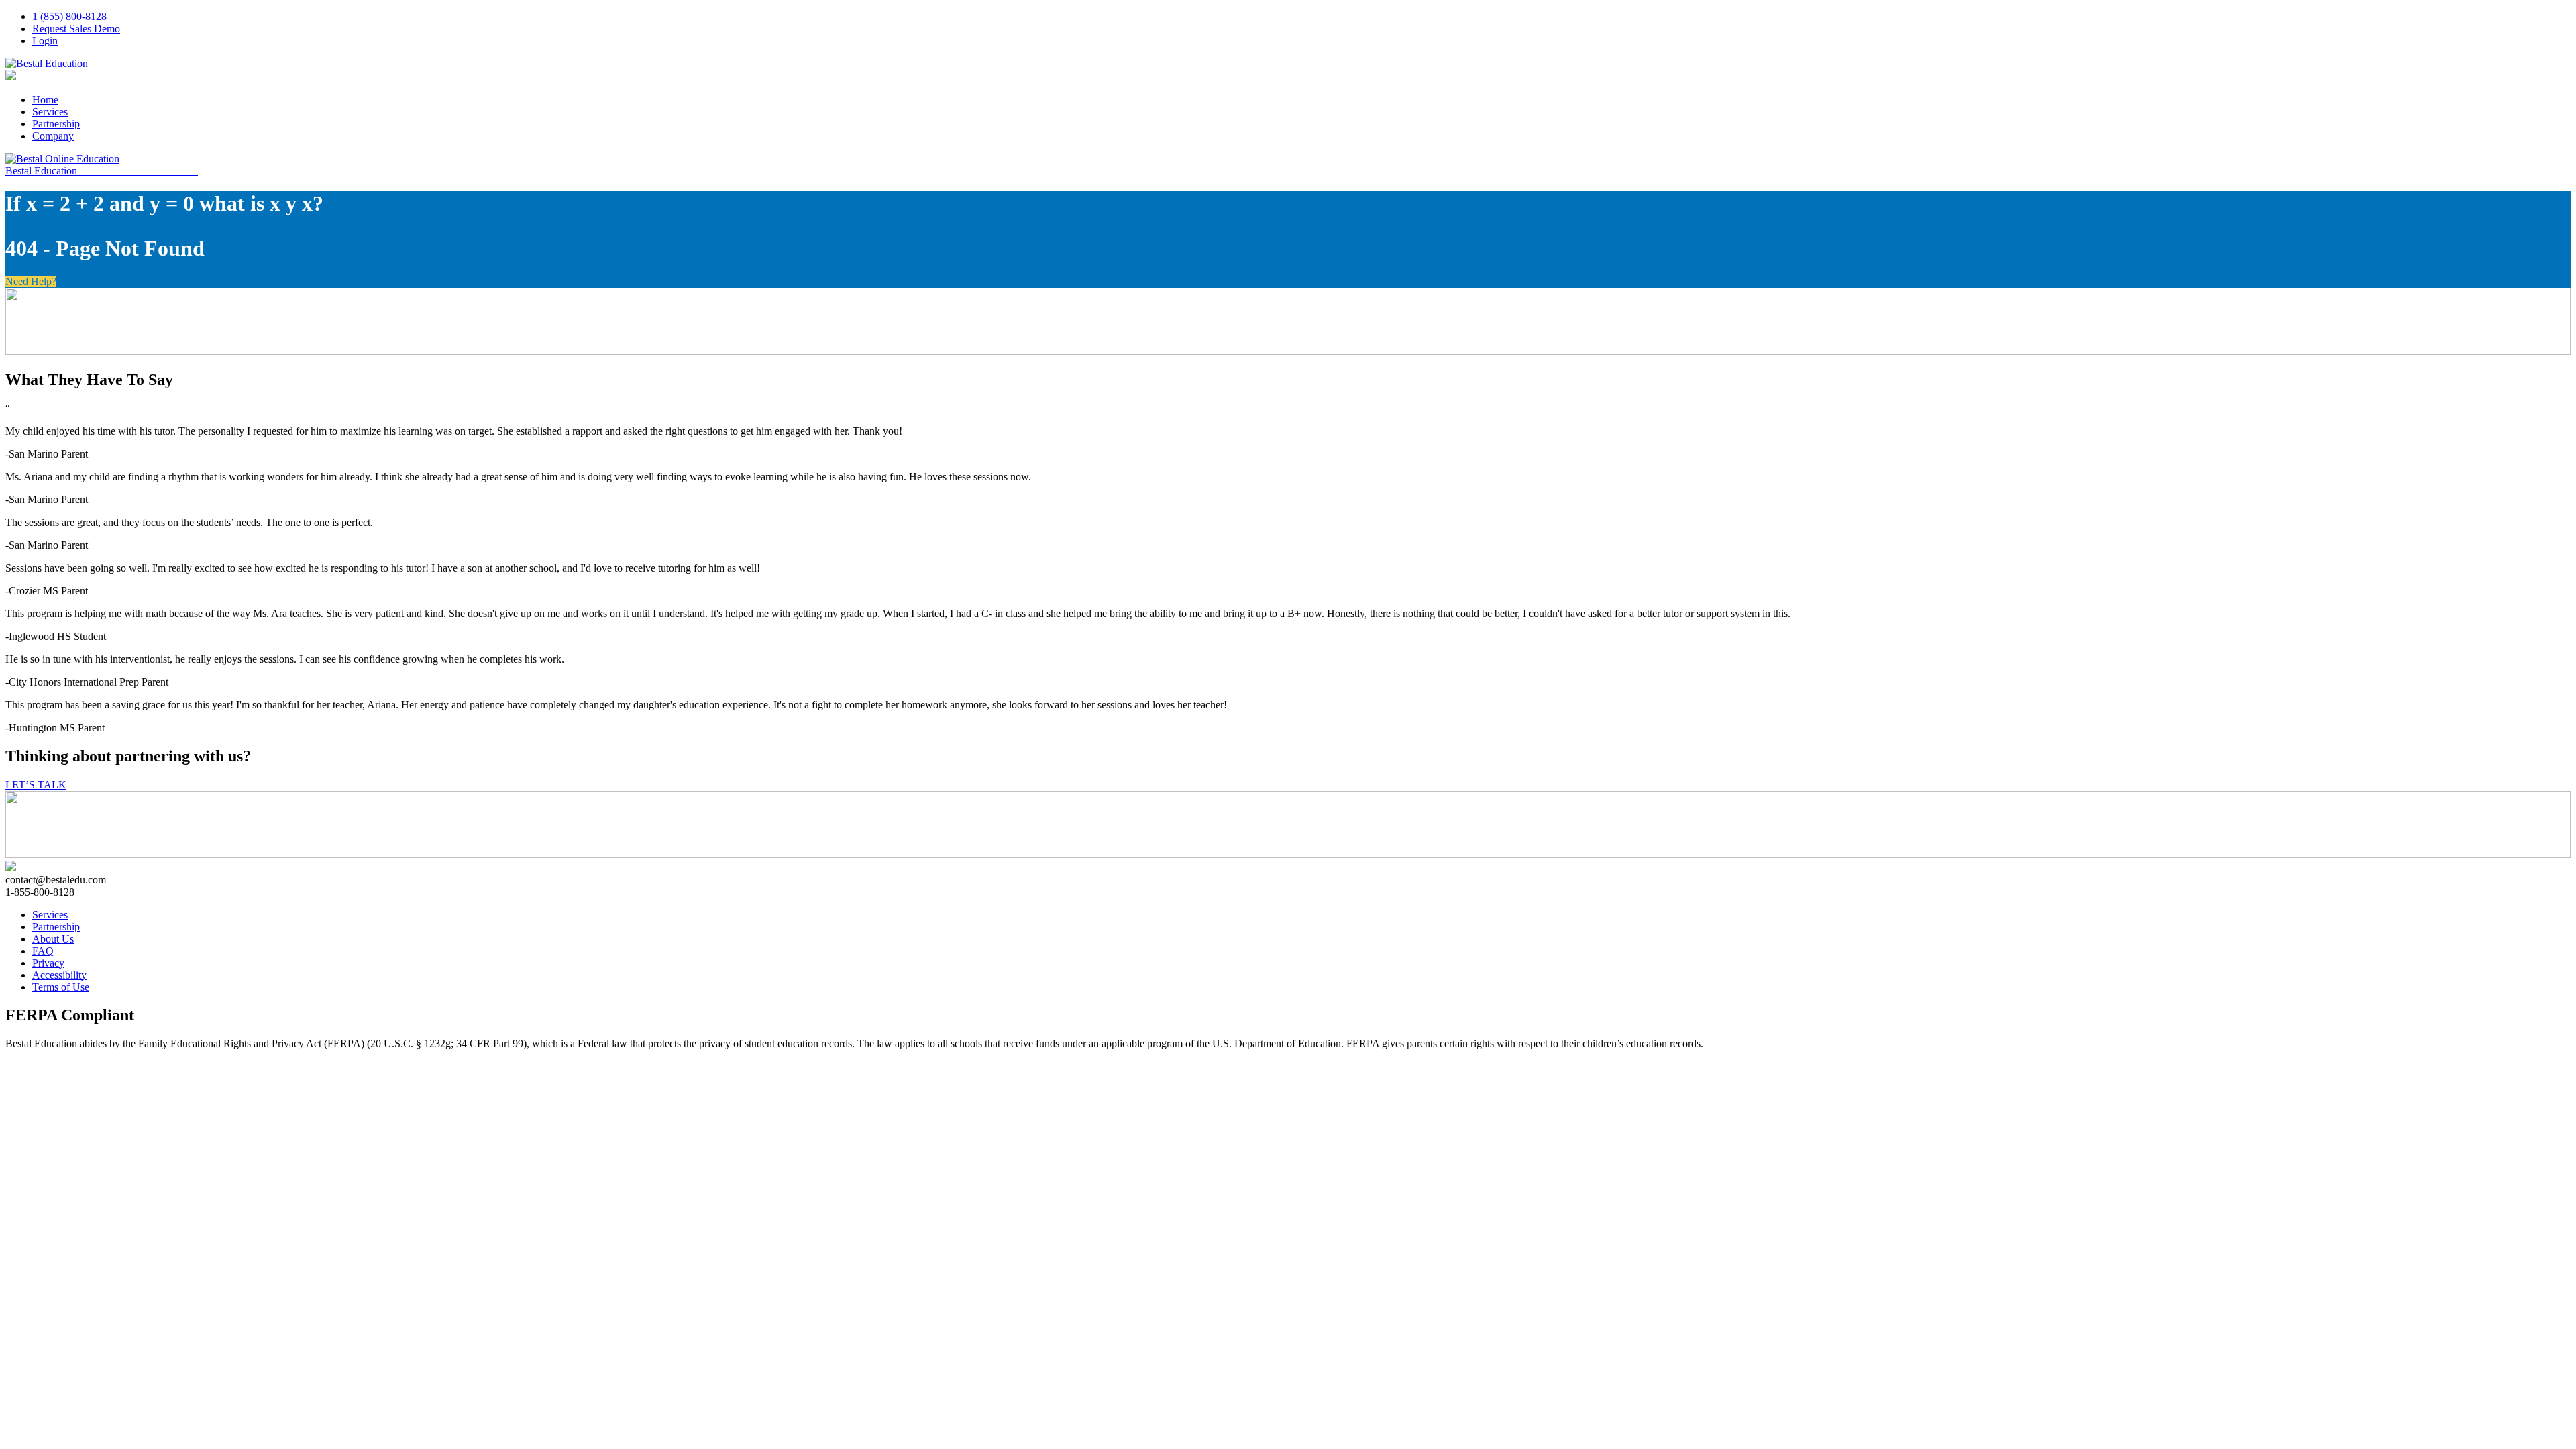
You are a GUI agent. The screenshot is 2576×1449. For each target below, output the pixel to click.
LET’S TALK (36, 785)
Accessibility (59, 975)
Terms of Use (61, 987)
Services (50, 112)
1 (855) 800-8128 (69, 16)
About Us (53, 939)
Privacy (48, 963)
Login (45, 41)
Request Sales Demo (76, 29)
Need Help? (31, 281)
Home (45, 100)
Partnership (56, 124)
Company (53, 136)
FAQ (43, 951)
